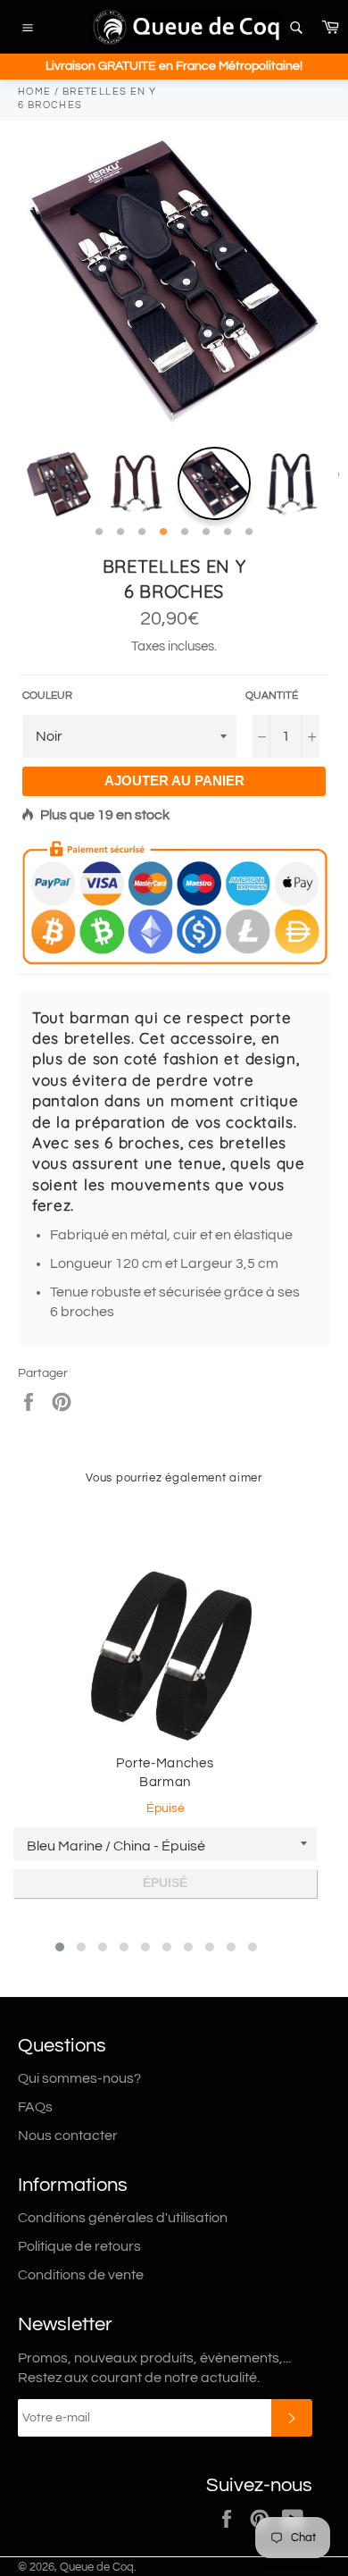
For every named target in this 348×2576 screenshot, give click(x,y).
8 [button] (249, 533)
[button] (60, 1947)
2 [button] (120, 533)
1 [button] (99, 533)
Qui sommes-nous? (79, 2078)
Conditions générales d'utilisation (123, 2218)
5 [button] (185, 533)
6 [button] (206, 533)
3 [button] (142, 533)
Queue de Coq (97, 2568)
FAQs (35, 2107)
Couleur (47, 696)
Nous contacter (68, 2135)
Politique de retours (79, 2246)
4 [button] (163, 533)
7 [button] (228, 533)
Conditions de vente (81, 2275)
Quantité (272, 696)
